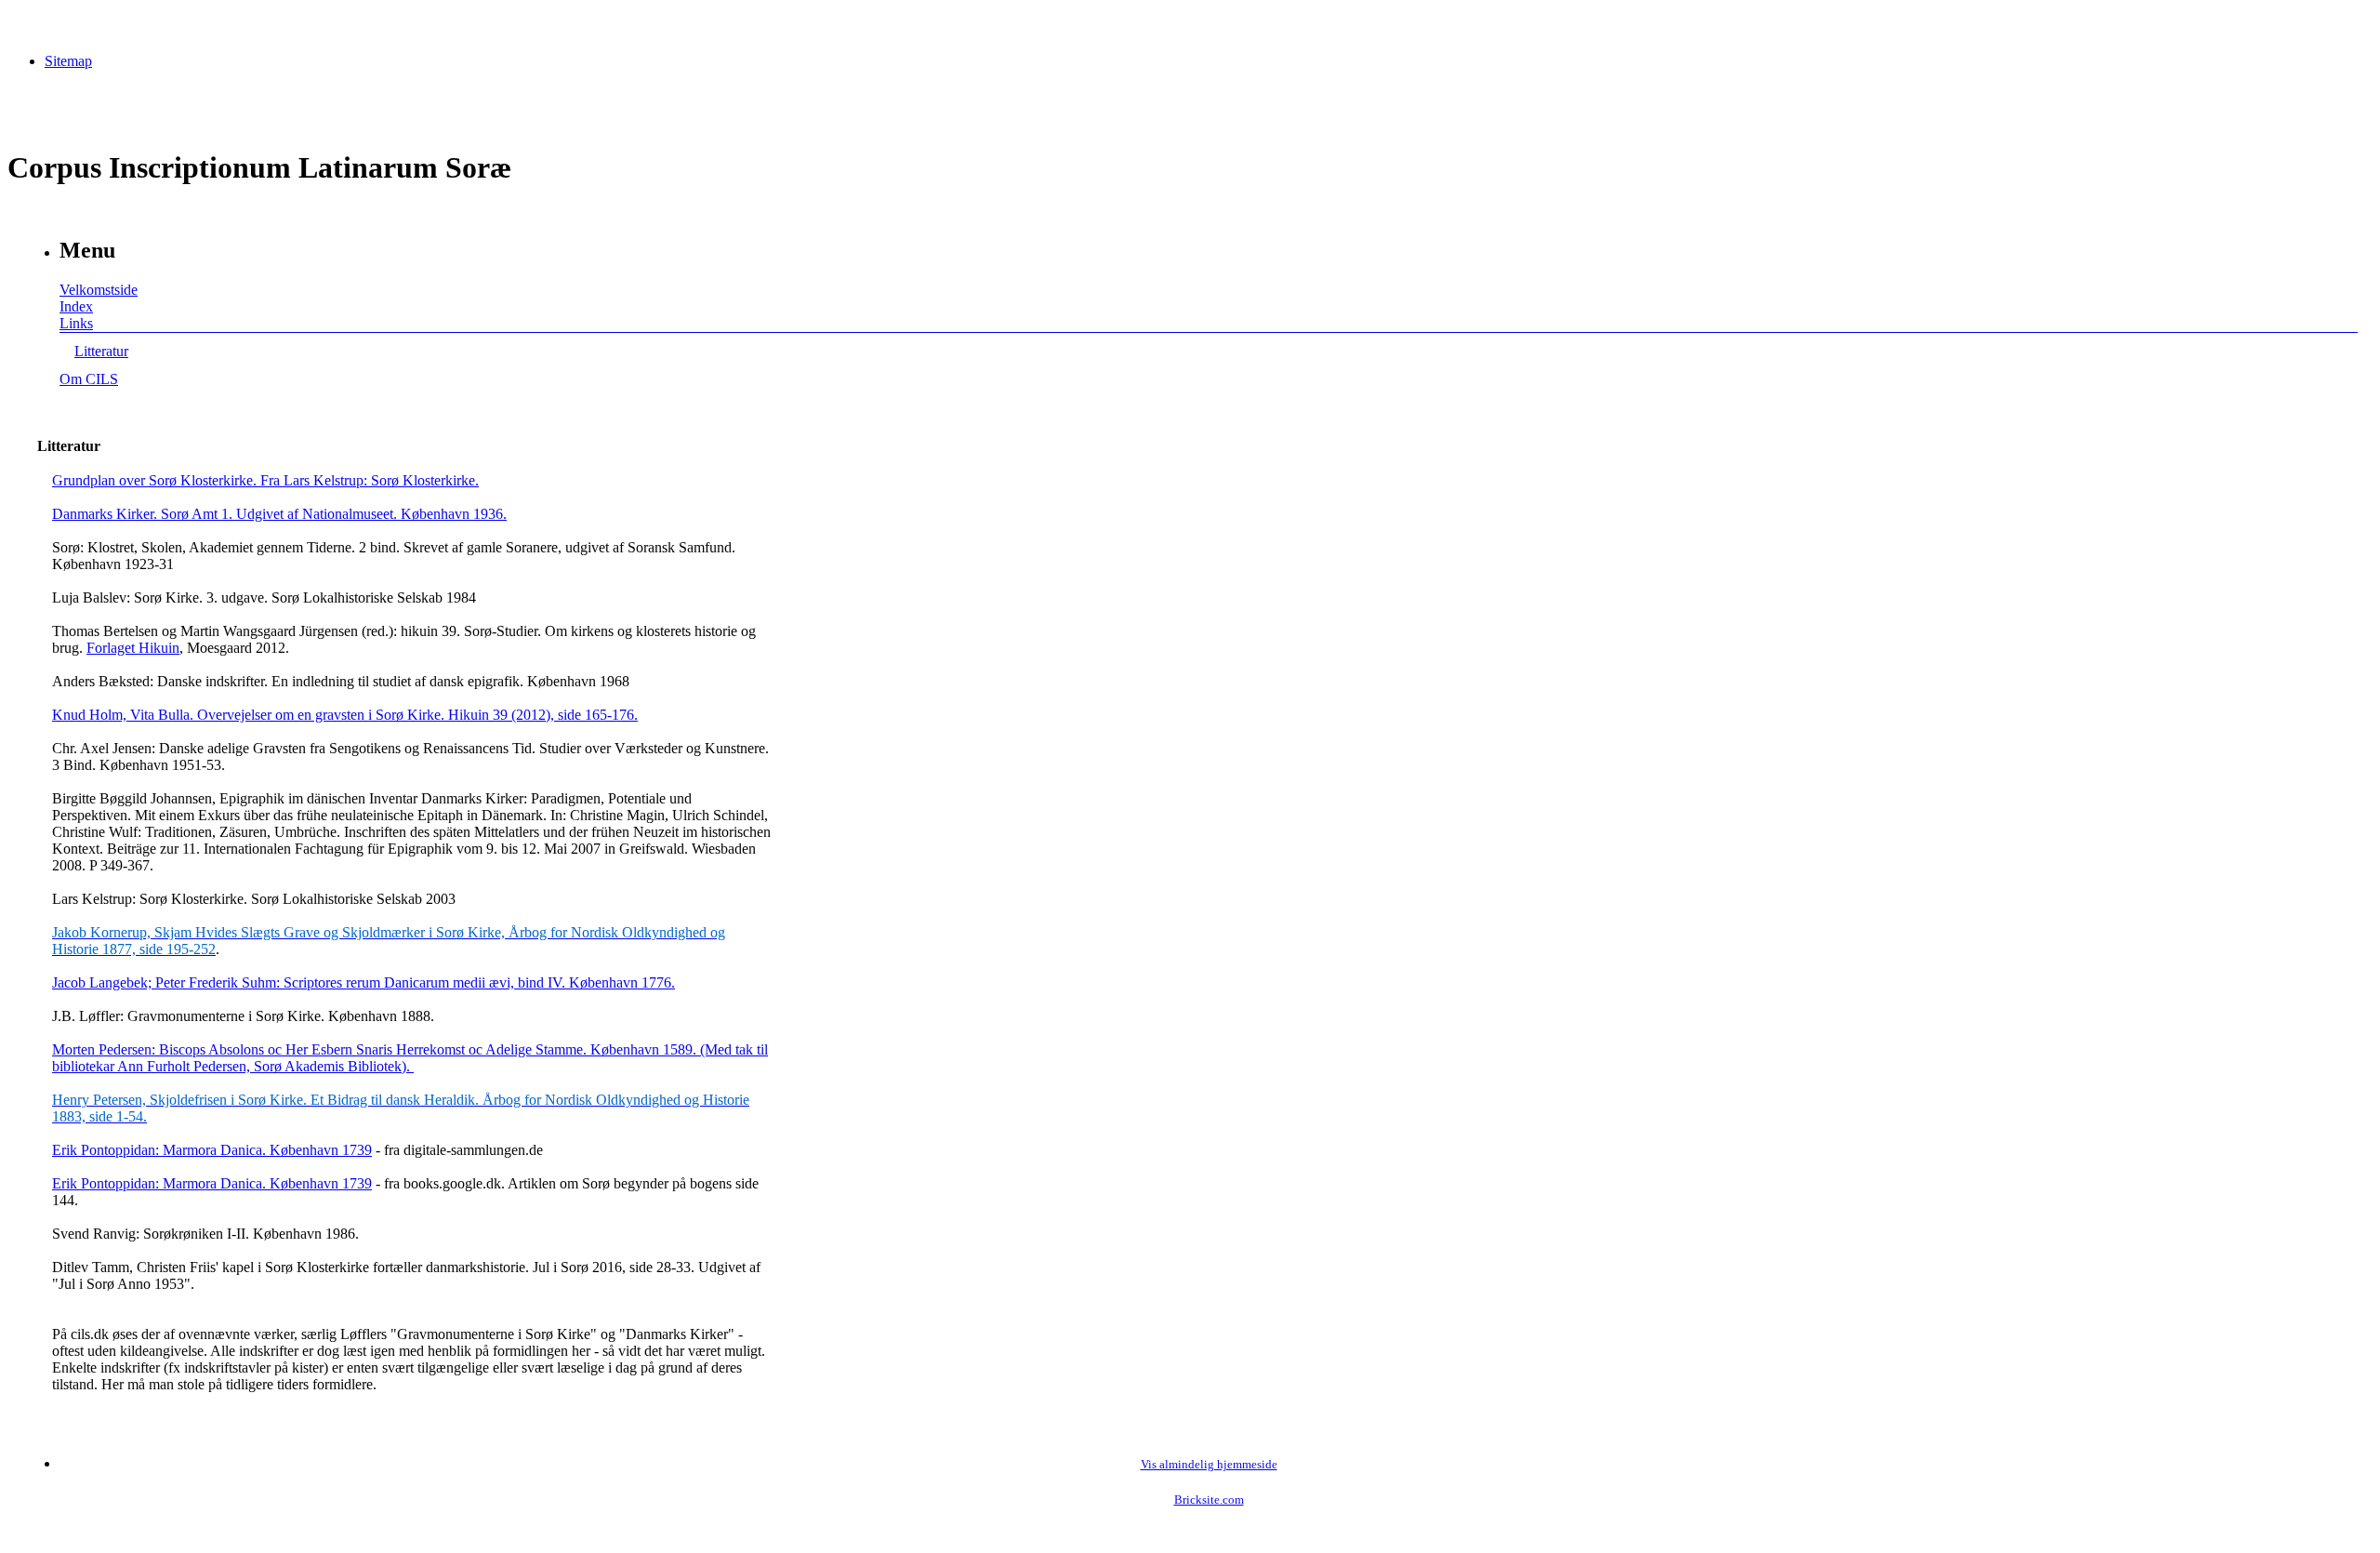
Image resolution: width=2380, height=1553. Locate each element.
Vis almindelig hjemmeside (1209, 1465)
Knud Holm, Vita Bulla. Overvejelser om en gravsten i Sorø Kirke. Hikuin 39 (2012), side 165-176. (345, 715)
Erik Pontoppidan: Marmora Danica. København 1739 (212, 1150)
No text (28, 23)
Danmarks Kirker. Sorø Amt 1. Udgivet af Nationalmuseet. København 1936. (279, 514)
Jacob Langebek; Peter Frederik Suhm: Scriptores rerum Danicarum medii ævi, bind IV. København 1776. (364, 982)
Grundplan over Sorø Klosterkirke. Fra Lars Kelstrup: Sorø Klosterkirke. (265, 480)
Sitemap (68, 61)
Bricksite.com (1209, 1500)
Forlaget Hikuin (133, 648)
